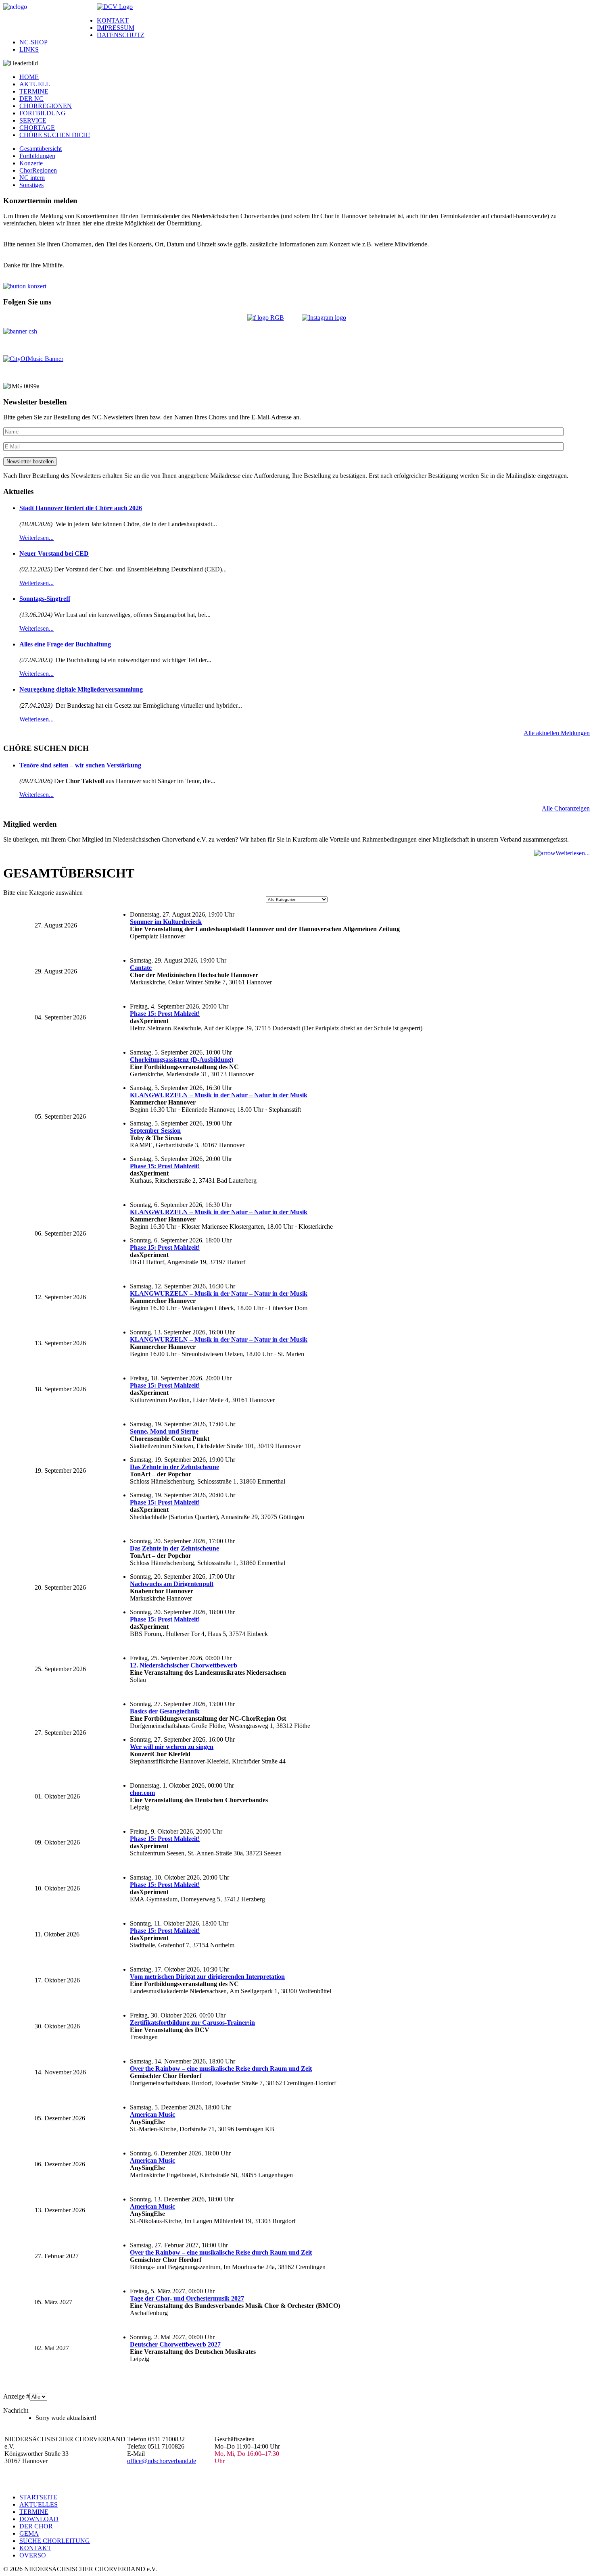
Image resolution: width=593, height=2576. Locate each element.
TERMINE (34, 91)
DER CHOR (36, 2526)
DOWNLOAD (39, 2519)
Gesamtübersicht (41, 149)
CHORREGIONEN (46, 106)
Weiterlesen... (37, 538)
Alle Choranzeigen (566, 808)
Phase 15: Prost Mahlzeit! (165, 1014)
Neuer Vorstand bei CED (54, 553)
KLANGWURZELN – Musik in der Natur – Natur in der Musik (219, 1095)
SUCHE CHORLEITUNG (55, 2541)
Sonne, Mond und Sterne (164, 1431)
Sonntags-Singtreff (45, 599)
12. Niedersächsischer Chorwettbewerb (184, 1665)
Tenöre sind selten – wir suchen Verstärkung (80, 765)
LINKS (29, 49)
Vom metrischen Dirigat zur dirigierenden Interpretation (207, 1977)
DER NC (31, 99)
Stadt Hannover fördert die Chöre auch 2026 (81, 508)
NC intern (32, 178)
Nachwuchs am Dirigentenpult (172, 1584)
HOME (29, 77)
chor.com (142, 1793)
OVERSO (33, 2555)
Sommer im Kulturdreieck (166, 922)
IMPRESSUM (116, 28)
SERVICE (33, 120)
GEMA (29, 2533)
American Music (152, 2114)
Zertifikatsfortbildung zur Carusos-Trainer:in (192, 2023)
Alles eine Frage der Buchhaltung (65, 644)
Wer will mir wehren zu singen (172, 1747)
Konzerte (31, 163)
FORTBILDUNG (43, 113)
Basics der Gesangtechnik (165, 1711)
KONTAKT (113, 20)
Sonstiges (31, 185)
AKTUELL (35, 84)
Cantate (141, 968)
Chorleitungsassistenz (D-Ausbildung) (182, 1060)
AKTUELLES (39, 2504)
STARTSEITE (38, 2497)
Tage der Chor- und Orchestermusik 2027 (187, 2298)
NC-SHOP (33, 42)
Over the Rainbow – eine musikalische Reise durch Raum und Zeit (221, 2069)
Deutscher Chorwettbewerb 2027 (175, 2344)
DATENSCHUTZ (121, 35)
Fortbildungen (37, 156)
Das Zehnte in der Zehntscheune (174, 1467)
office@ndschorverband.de (162, 2461)
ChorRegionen (38, 170)
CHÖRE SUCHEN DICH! (55, 135)
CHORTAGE (37, 128)
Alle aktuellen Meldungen (557, 733)
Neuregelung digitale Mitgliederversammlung (81, 689)
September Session (155, 1131)
